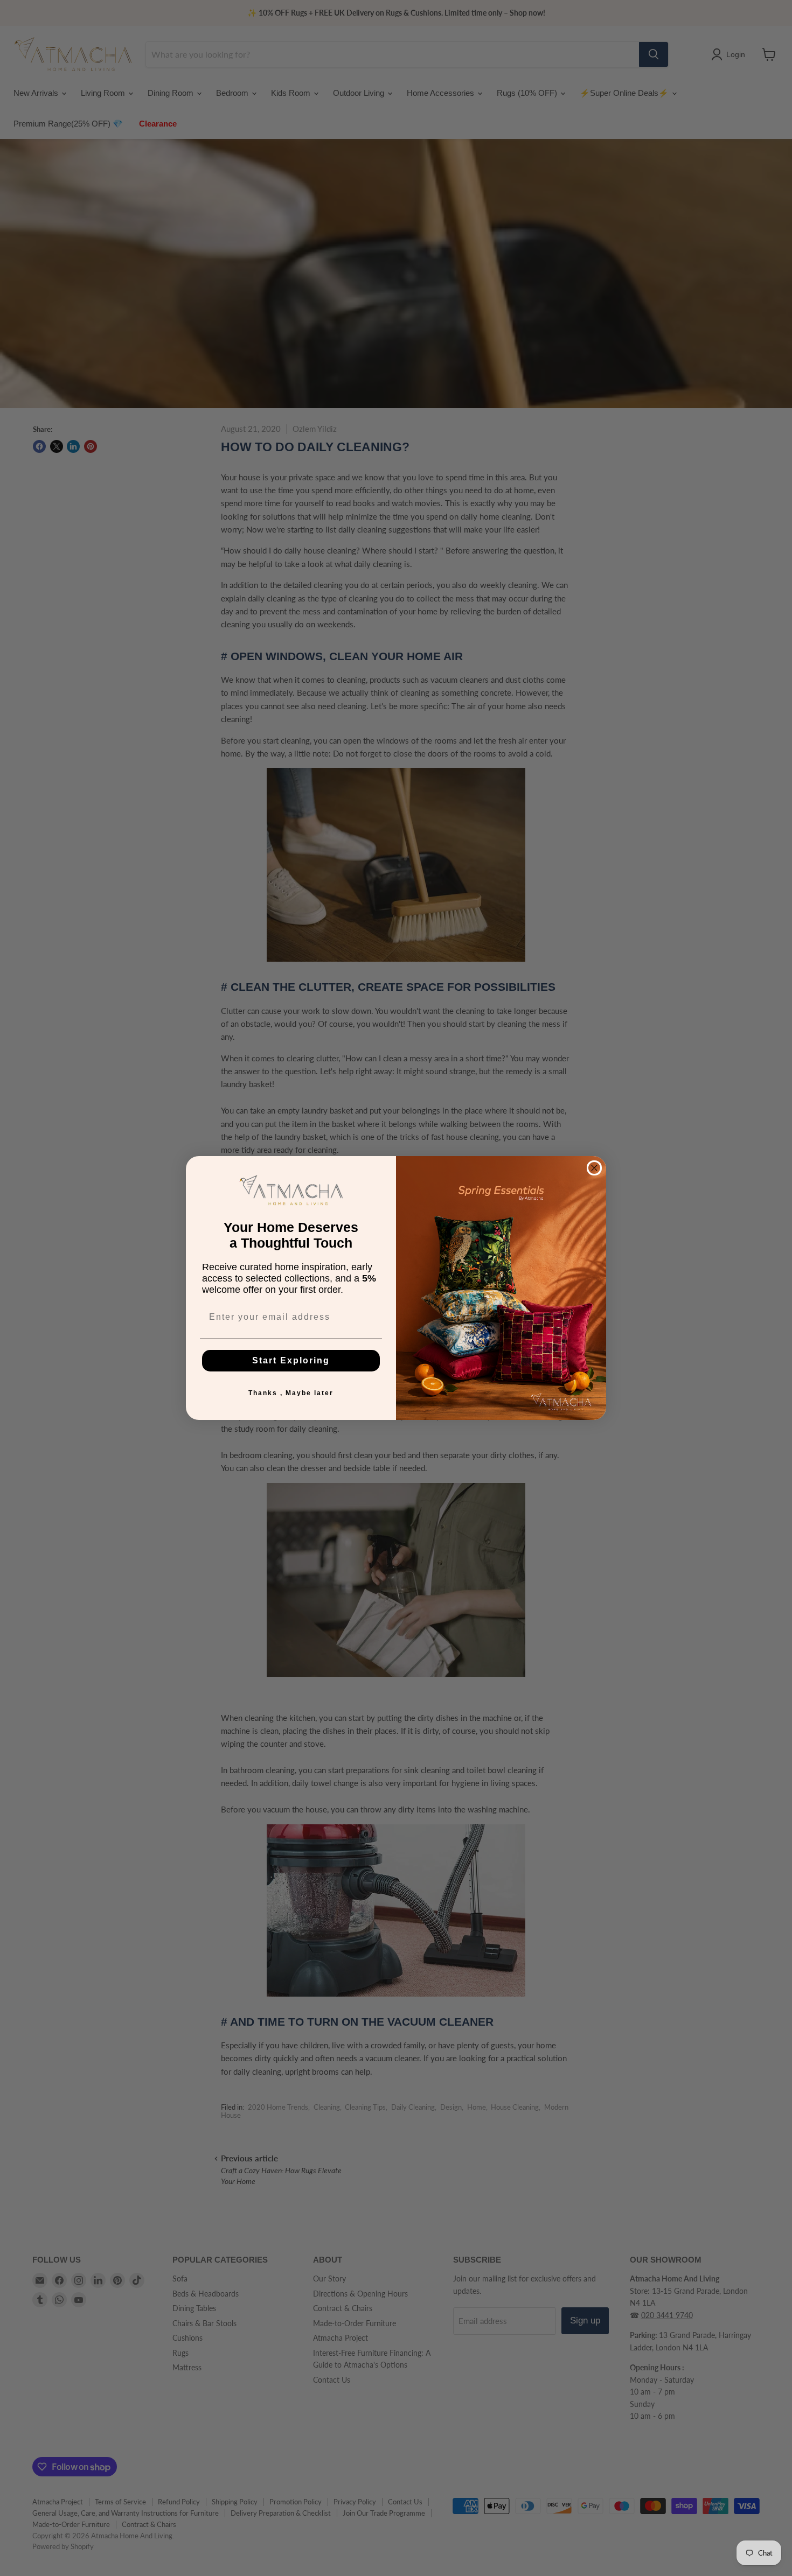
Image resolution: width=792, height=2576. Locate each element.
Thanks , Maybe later (291, 1393)
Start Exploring (291, 1360)
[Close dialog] (594, 1168)
